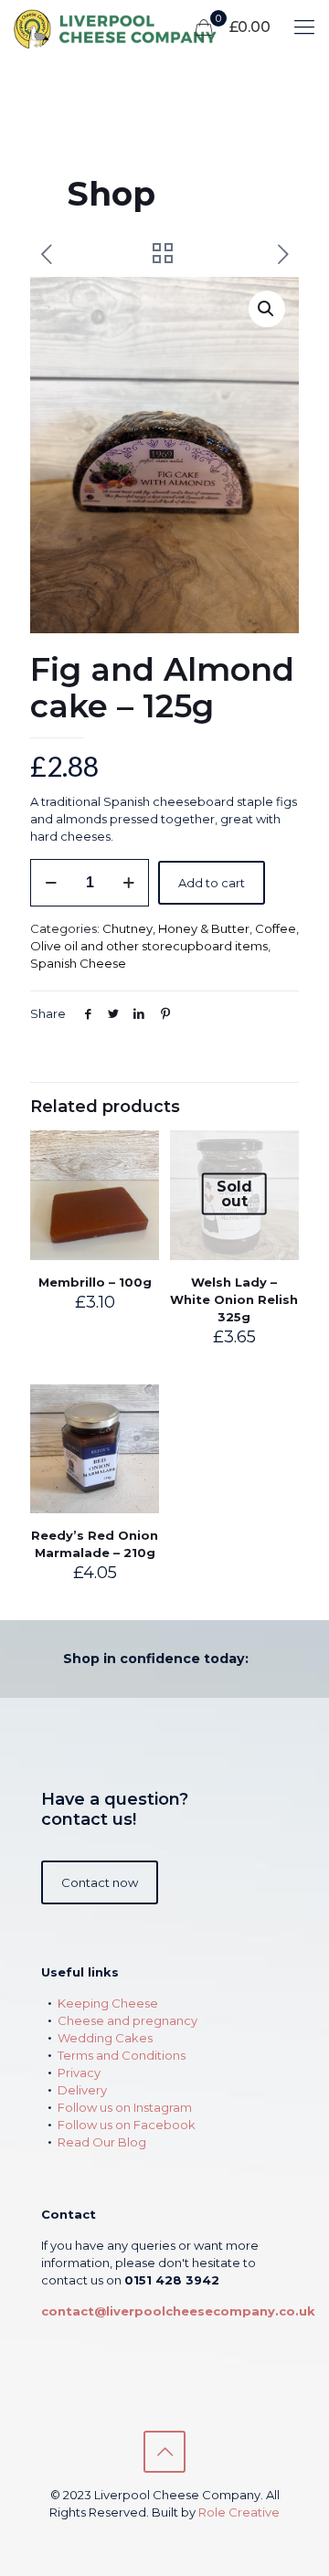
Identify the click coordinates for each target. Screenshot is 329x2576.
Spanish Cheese (78, 963)
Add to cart (212, 883)
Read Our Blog (102, 2142)
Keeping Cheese (108, 2003)
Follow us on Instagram (125, 2107)
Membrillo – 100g (95, 1282)
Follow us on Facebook (127, 2125)
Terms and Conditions (122, 2055)
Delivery (82, 2090)
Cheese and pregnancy (127, 2020)
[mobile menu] (304, 27)
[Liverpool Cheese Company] (132, 27)
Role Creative (239, 2512)
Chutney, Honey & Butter (176, 928)
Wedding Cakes (105, 2038)
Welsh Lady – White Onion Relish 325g (234, 1299)
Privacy (79, 2072)
